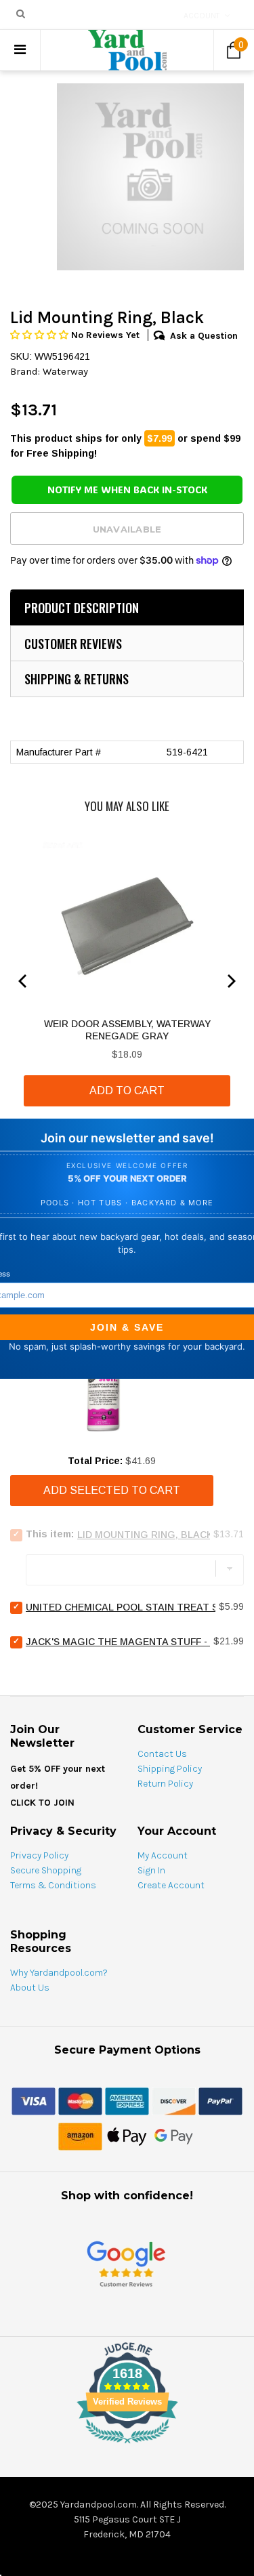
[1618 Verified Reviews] (127, 2446)
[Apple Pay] (127, 2136)
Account (202, 16)
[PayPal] (220, 2100)
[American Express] (127, 2100)
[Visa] (34, 2100)
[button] (41, 335)
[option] (150, 177)
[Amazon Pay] (80, 2136)
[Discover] (174, 2100)
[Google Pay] (174, 2136)
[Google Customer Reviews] (126, 2263)
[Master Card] (80, 2100)
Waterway (65, 371)
